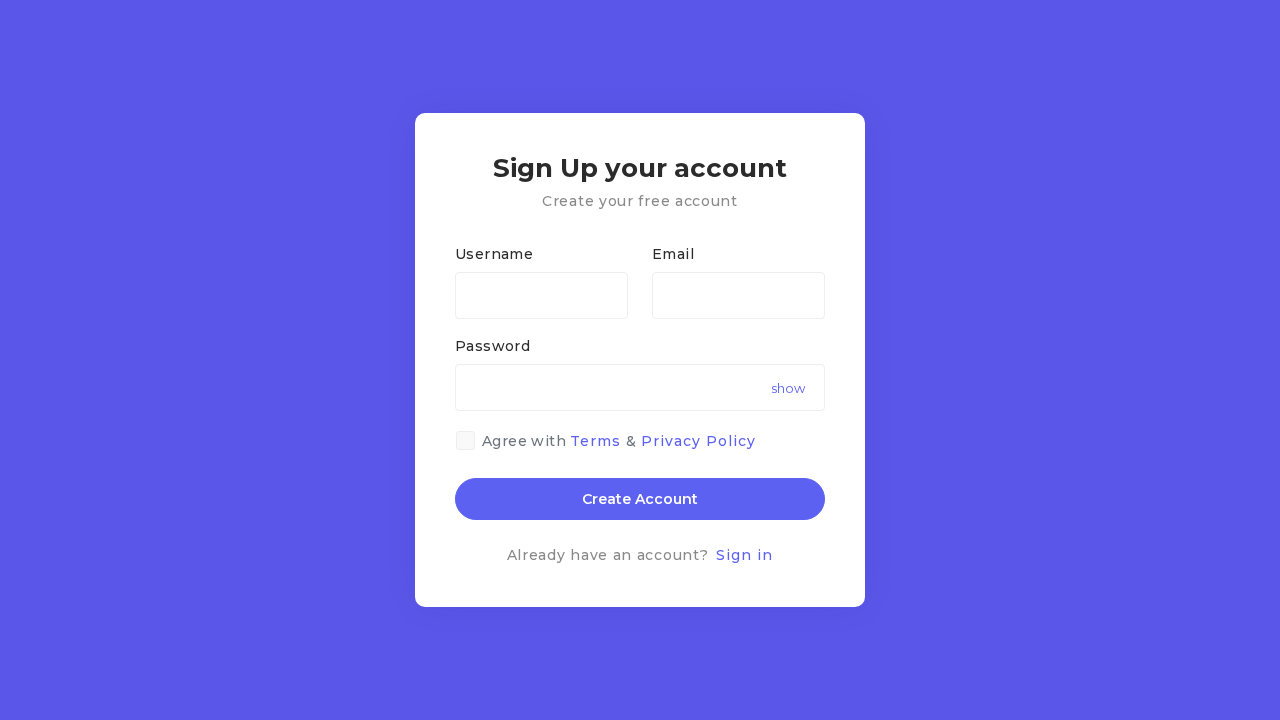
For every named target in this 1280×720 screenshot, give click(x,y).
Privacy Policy (698, 441)
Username (494, 254)
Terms (595, 441)
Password (492, 346)
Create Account (640, 499)
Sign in (744, 555)
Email (673, 254)
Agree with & (619, 441)
